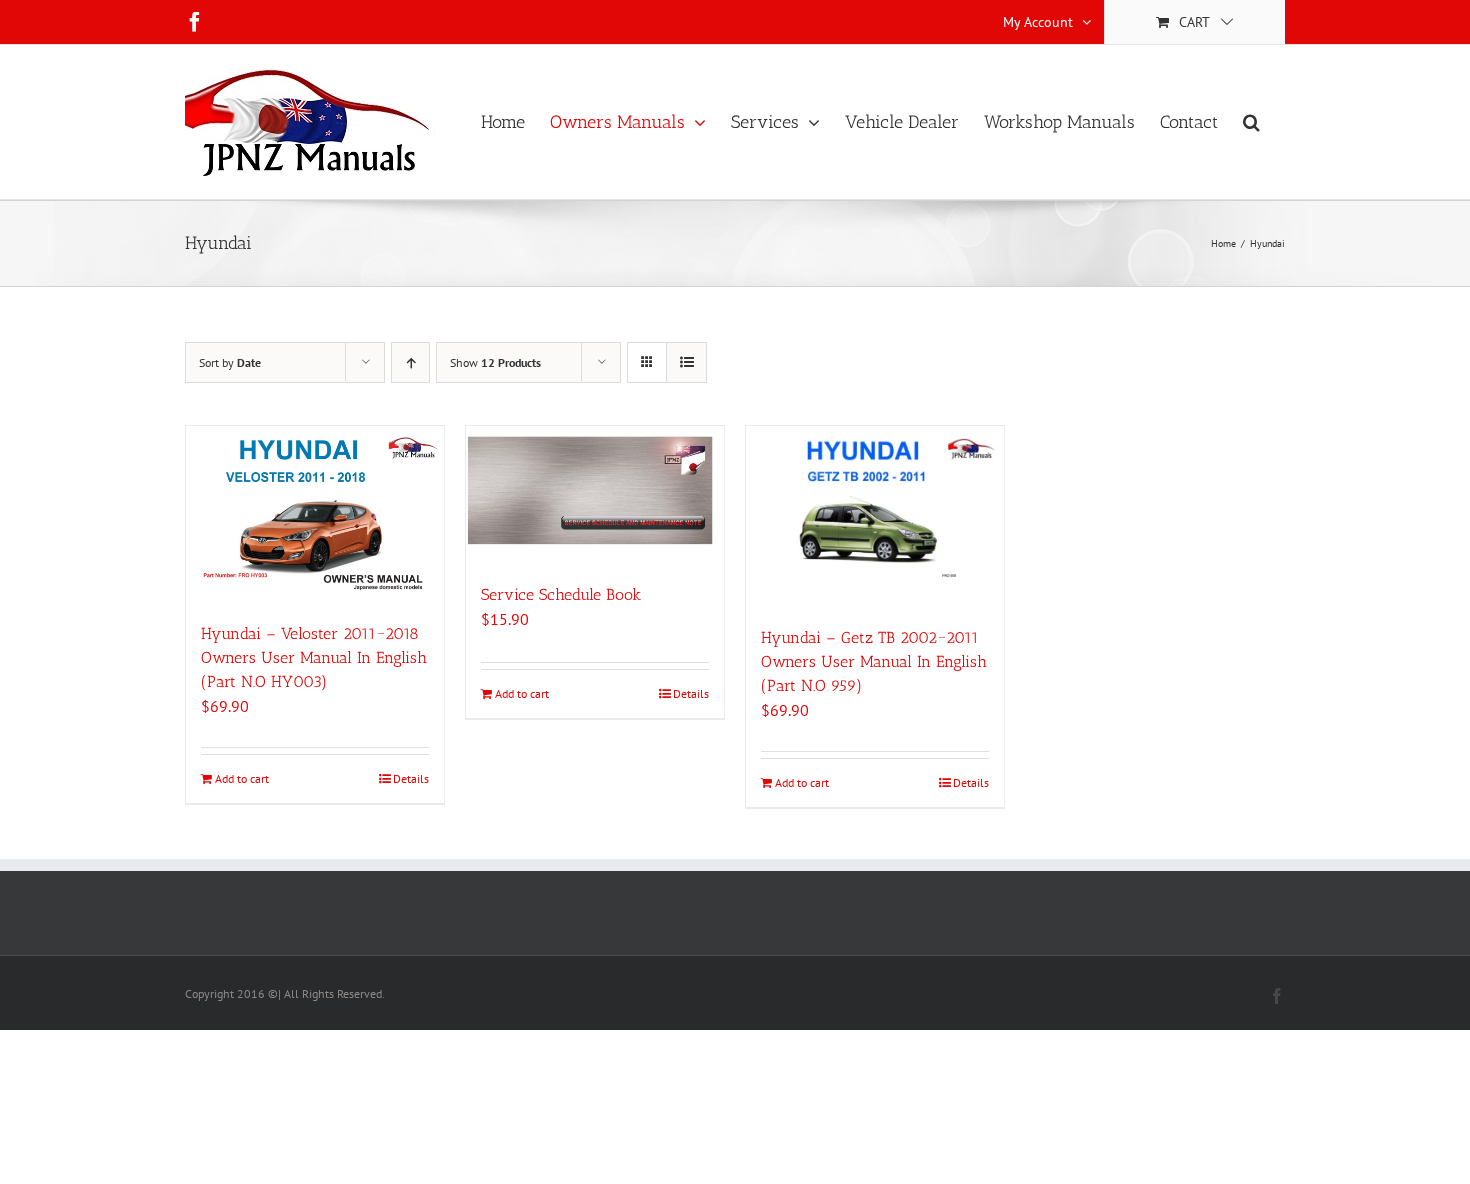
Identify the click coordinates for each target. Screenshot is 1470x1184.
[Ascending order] (410, 362)
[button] (1251, 122)
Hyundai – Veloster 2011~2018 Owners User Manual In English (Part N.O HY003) (314, 657)
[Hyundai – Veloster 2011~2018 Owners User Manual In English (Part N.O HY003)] (315, 514)
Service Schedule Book (561, 594)
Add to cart (242, 778)
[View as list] (686, 362)
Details (411, 778)
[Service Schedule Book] (595, 494)
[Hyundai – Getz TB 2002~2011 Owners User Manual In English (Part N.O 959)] (875, 516)
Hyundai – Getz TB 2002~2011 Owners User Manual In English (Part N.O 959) (874, 661)
